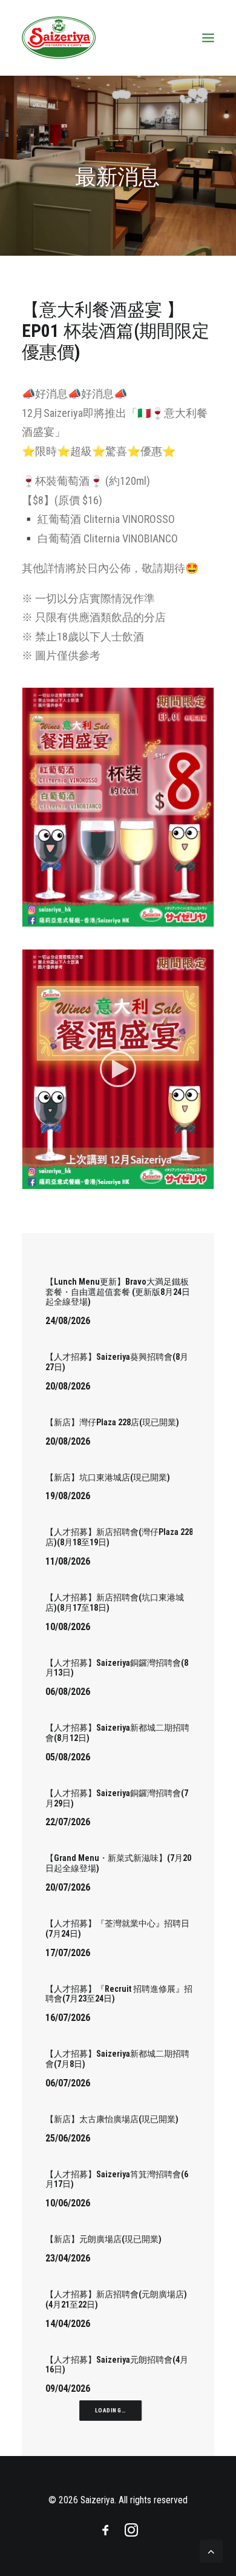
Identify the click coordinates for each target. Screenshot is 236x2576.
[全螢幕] (205, 1180)
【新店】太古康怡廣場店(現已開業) (112, 2119)
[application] (118, 1069)
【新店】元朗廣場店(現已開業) (103, 2239)
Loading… (110, 2411)
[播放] (30, 1180)
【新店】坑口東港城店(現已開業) (108, 1477)
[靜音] (189, 1180)
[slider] (110, 1180)
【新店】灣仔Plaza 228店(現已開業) (112, 1422)
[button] (118, 1069)
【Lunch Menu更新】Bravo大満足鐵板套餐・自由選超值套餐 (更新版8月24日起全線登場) (118, 1292)
